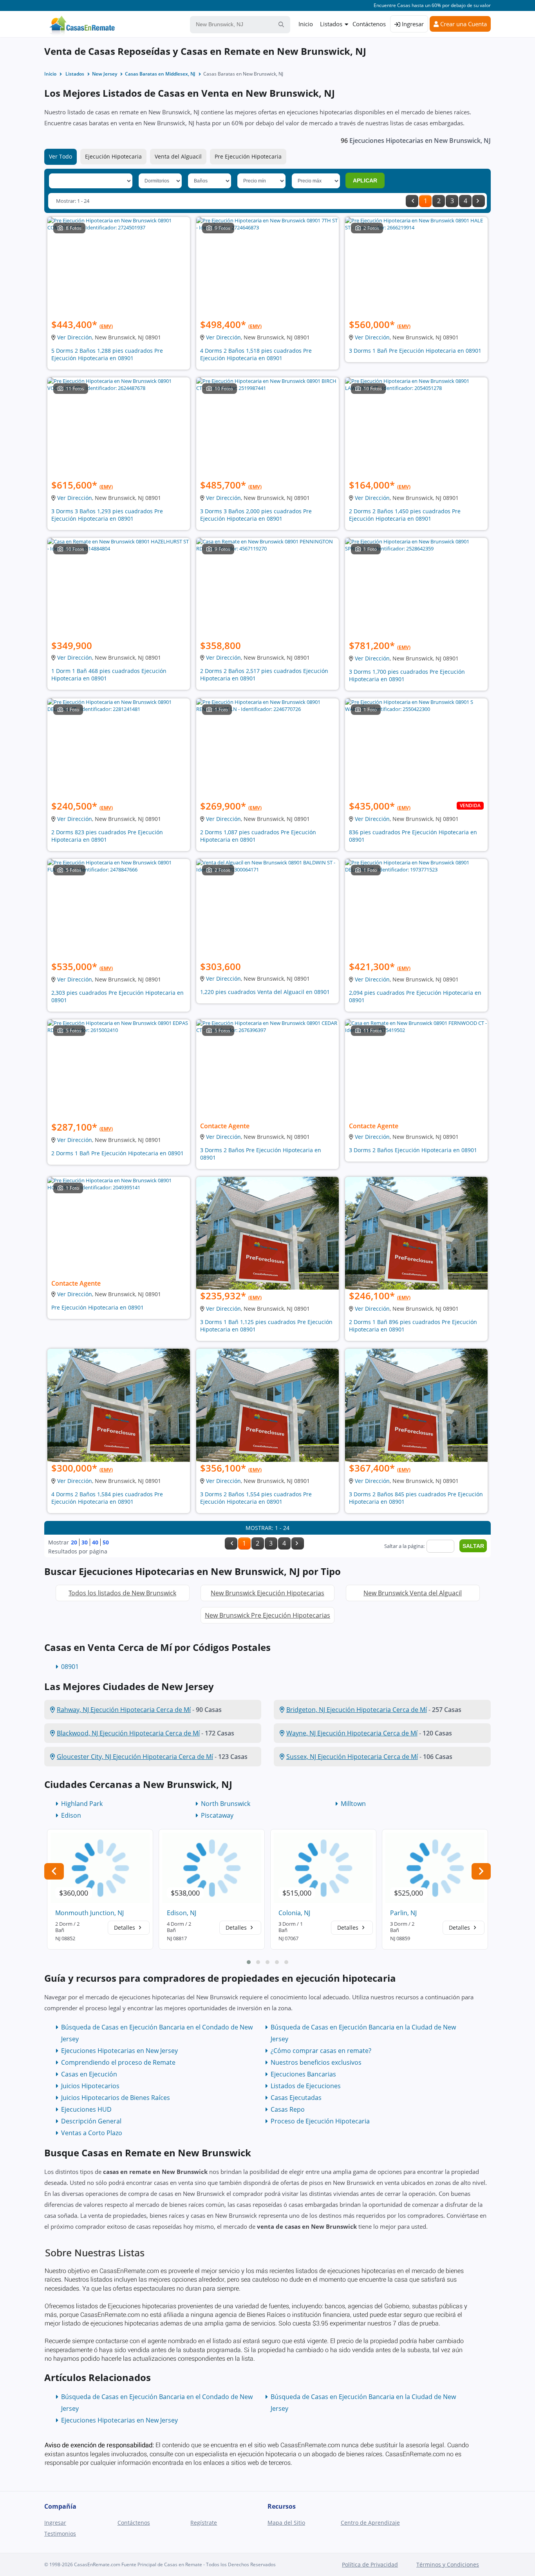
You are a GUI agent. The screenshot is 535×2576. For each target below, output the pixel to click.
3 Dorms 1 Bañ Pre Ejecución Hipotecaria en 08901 (415, 351)
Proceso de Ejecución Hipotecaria (320, 2121)
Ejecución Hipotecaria (113, 156)
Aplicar (365, 180)
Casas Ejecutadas (296, 2098)
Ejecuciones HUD (86, 2109)
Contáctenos (369, 24)
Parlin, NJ (403, 1913)
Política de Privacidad (370, 2564)
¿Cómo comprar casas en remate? (321, 2051)
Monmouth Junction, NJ (89, 1913)
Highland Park (82, 1804)
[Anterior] (412, 201)
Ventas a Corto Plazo (92, 2133)
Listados (331, 24)
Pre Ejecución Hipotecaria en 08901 (98, 1307)
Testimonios (60, 2534)
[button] (249, 1962)
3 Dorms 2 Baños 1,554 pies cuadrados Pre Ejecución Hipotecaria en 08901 (256, 1498)
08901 (70, 1667)
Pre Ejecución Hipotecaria (248, 156)
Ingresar (412, 24)
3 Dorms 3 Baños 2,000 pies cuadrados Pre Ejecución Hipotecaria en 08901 (256, 515)
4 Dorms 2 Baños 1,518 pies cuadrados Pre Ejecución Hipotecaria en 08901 (256, 354)
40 (95, 1542)
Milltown (353, 1804)
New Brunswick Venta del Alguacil (413, 1593)
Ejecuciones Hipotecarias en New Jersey (119, 2051)
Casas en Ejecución (89, 2074)
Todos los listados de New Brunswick (122, 1593)
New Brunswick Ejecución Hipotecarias (267, 1593)
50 (106, 1542)
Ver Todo (61, 156)
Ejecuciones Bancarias (303, 2074)
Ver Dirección (75, 337)
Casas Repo (288, 2109)
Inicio (306, 24)
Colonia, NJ (294, 1913)
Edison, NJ (182, 1913)
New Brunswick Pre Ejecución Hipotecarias (267, 1615)
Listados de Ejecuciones (306, 2086)
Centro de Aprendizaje (370, 2523)
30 (85, 1542)
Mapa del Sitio (286, 2523)
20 (74, 1542)
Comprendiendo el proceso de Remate (118, 2062)
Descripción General (91, 2121)
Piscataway (217, 1815)
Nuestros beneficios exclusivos (316, 2062)
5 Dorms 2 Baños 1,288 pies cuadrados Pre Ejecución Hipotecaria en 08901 (107, 354)
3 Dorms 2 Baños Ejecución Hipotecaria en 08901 (413, 1150)
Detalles (125, 1927)
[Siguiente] (479, 201)
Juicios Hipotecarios (90, 2086)
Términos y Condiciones (448, 2564)
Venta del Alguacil (178, 156)
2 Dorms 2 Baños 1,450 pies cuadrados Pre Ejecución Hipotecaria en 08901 (405, 515)
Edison (71, 1815)
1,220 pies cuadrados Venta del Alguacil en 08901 (265, 992)
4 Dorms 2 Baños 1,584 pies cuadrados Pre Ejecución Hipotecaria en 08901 (107, 1498)
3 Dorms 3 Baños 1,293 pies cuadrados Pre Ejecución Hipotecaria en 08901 (107, 515)
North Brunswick (226, 1804)
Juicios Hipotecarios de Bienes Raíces (116, 2098)
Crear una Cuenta (463, 24)
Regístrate (204, 2523)
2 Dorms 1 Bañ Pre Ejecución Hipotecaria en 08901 (117, 1153)
